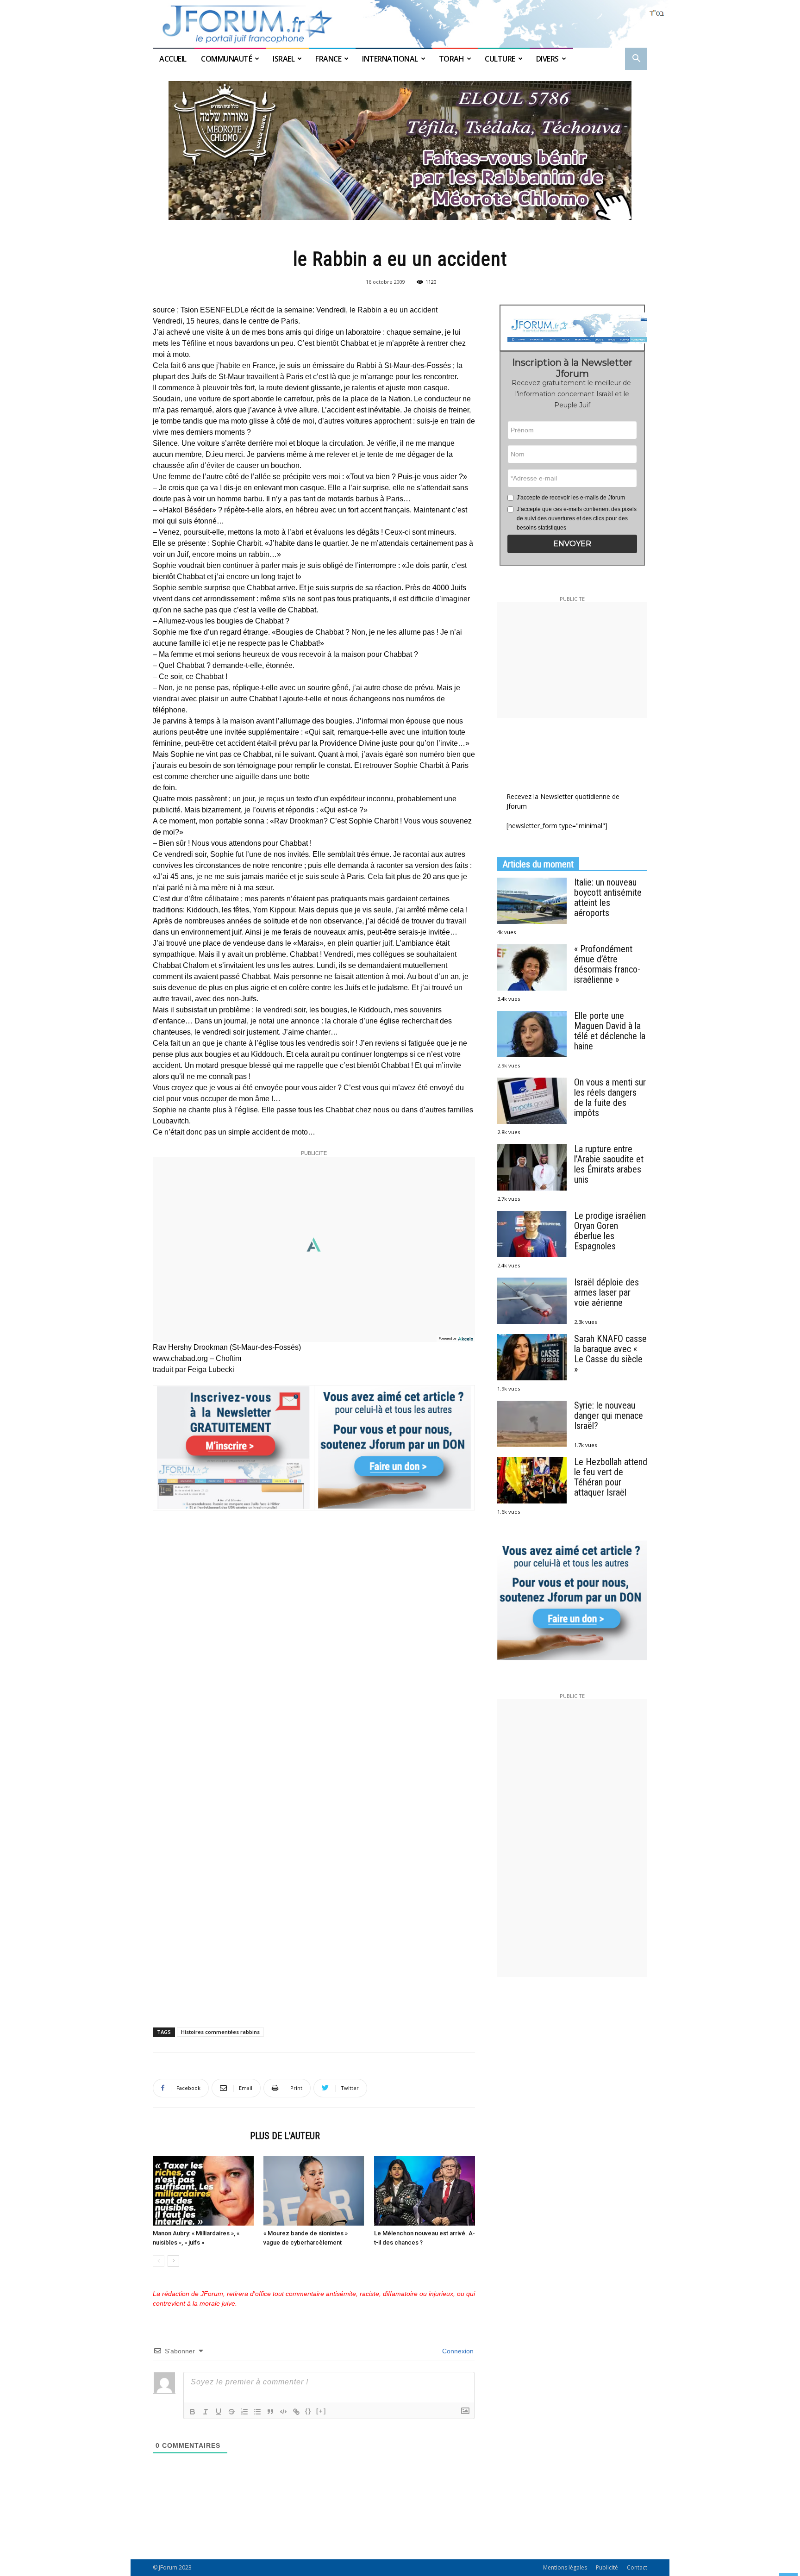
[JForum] (400, 24)
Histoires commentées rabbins (220, 2032)
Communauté (226, 59)
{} (308, 2411)
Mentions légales (565, 2567)
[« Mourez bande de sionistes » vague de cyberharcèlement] (314, 2191)
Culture (500, 59)
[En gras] (193, 2412)
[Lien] (296, 2412)
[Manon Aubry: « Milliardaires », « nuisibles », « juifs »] (203, 2191)
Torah (452, 59)
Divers (547, 59)
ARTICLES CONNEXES (199, 2136)
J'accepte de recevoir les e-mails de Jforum (571, 498)
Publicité (607, 2567)
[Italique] (206, 2412)
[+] (321, 2411)
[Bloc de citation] (270, 2412)
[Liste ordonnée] (244, 2412)
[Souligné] (219, 2412)
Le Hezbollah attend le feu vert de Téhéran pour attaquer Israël (611, 1477)
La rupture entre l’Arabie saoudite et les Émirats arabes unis (609, 1164)
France (328, 59)
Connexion (457, 2351)
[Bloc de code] (283, 2412)
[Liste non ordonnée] (257, 2412)
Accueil (174, 59)
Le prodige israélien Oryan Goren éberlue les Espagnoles (610, 1231)
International (390, 59)
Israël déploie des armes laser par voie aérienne (606, 1292)
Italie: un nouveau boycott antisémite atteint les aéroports (608, 898)
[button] (636, 59)
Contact (637, 2567)
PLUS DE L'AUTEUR (285, 2136)
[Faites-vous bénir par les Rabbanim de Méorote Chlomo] (400, 150)
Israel (284, 59)
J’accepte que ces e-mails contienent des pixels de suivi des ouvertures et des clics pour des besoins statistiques (577, 518)
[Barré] (231, 2412)
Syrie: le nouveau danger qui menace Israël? (609, 1416)
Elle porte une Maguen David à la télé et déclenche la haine (610, 1031)
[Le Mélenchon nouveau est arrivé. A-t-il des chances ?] (425, 2191)
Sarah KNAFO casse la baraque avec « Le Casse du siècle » (610, 1354)
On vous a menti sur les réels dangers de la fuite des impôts (610, 1098)
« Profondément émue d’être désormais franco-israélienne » (607, 964)
